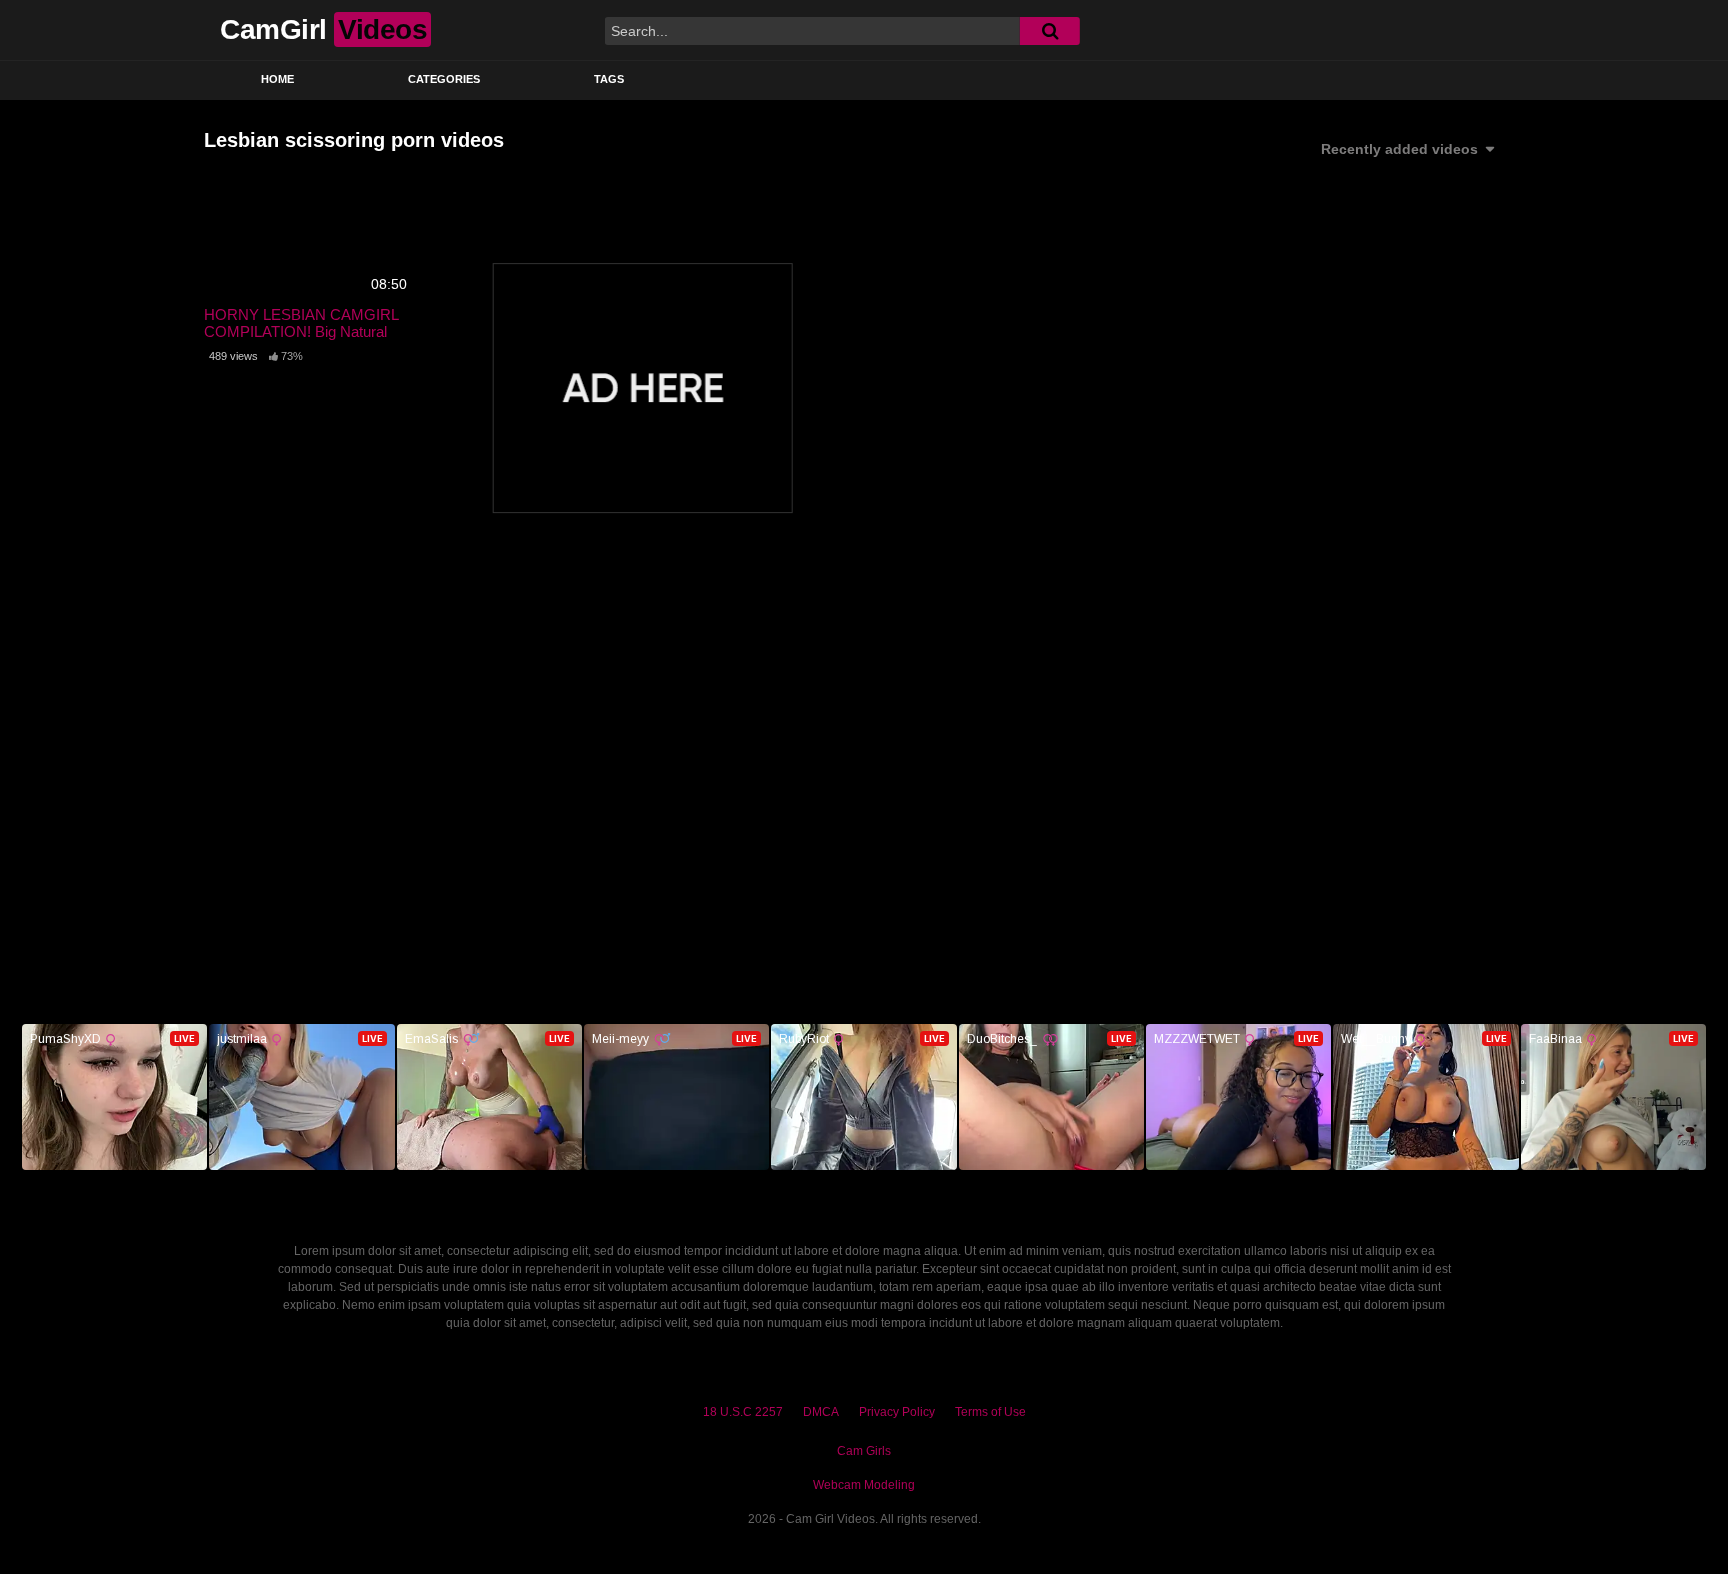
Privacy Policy (897, 1412)
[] (1050, 31)
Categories (444, 79)
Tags (609, 79)
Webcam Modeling (864, 1485)
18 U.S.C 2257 (743, 1412)
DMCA (821, 1412)
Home (277, 79)
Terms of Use (990, 1412)
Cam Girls (864, 1451)
